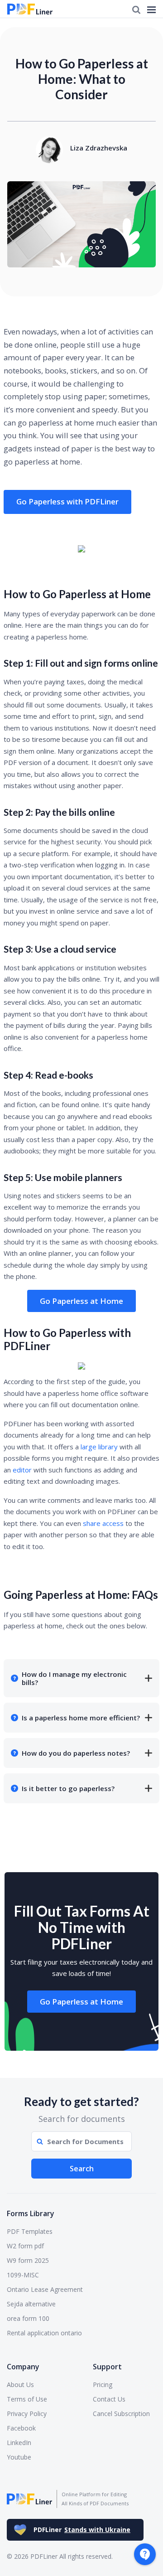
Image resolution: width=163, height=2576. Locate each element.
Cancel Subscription (121, 2414)
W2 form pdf (25, 2246)
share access (103, 1523)
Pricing (103, 2385)
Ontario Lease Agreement (45, 2289)
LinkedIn (19, 2443)
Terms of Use (27, 2399)
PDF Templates (30, 2231)
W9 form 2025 (28, 2260)
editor (22, 1470)
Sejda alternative (31, 2304)
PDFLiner (82, 2530)
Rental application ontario (44, 2333)
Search (82, 2169)
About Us (20, 2385)
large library (99, 1447)
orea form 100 (28, 2318)
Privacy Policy (27, 2414)
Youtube (19, 2457)
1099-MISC (23, 2275)
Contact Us (109, 2399)
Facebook (21, 2428)
